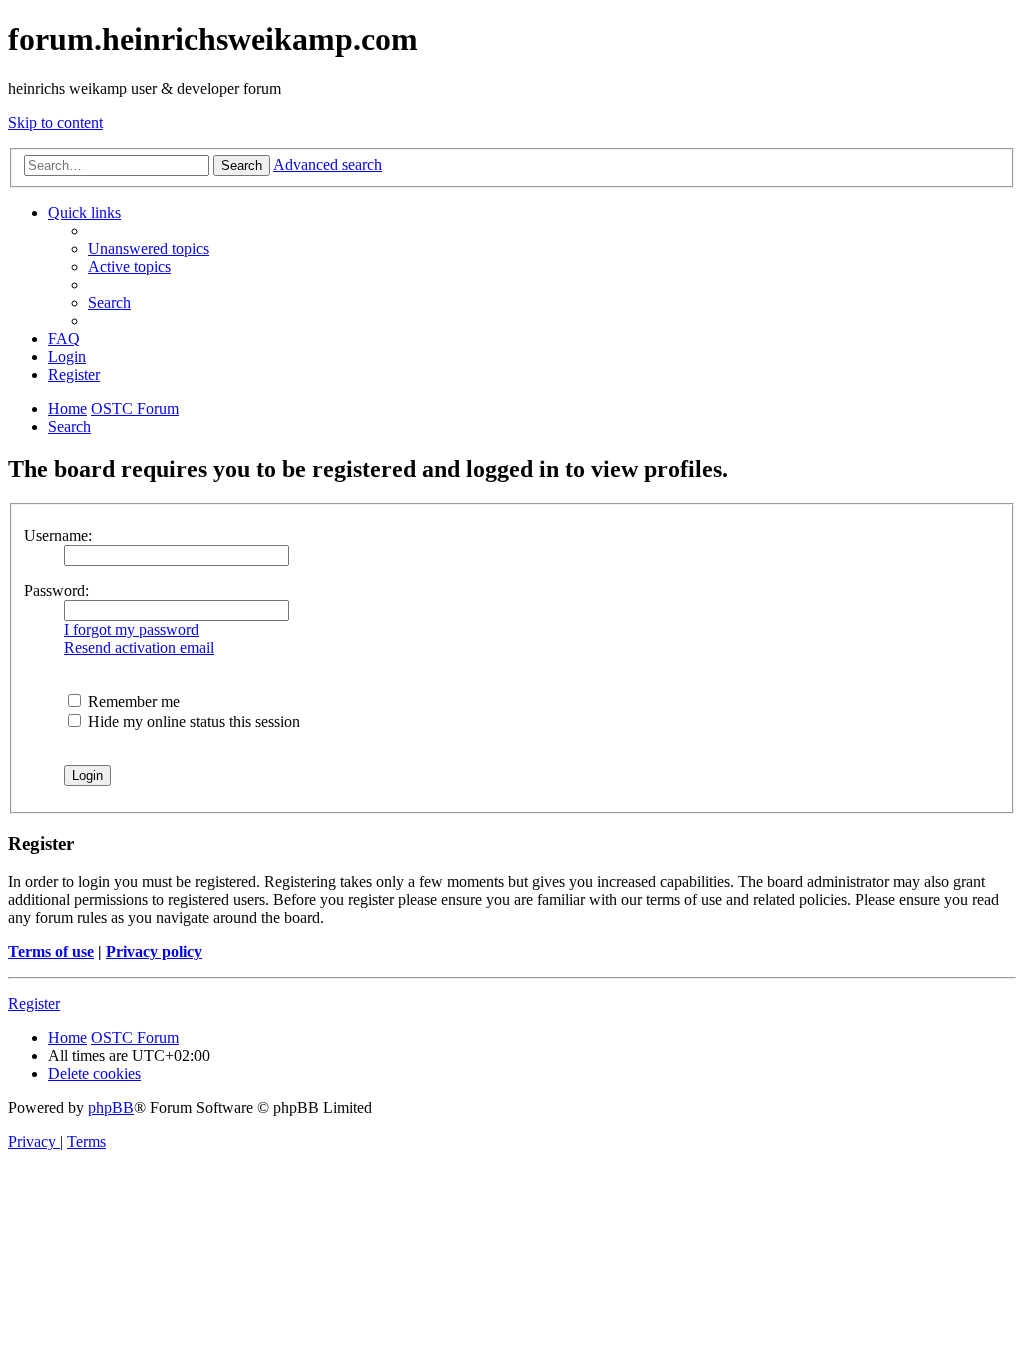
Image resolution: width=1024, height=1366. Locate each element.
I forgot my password (131, 629)
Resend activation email (139, 647)
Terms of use (51, 951)
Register (34, 1003)
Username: (58, 535)
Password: (56, 590)
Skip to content (55, 122)
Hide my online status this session (192, 721)
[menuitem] (148, 248)
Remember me (132, 701)
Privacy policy (154, 951)
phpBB (111, 1107)
